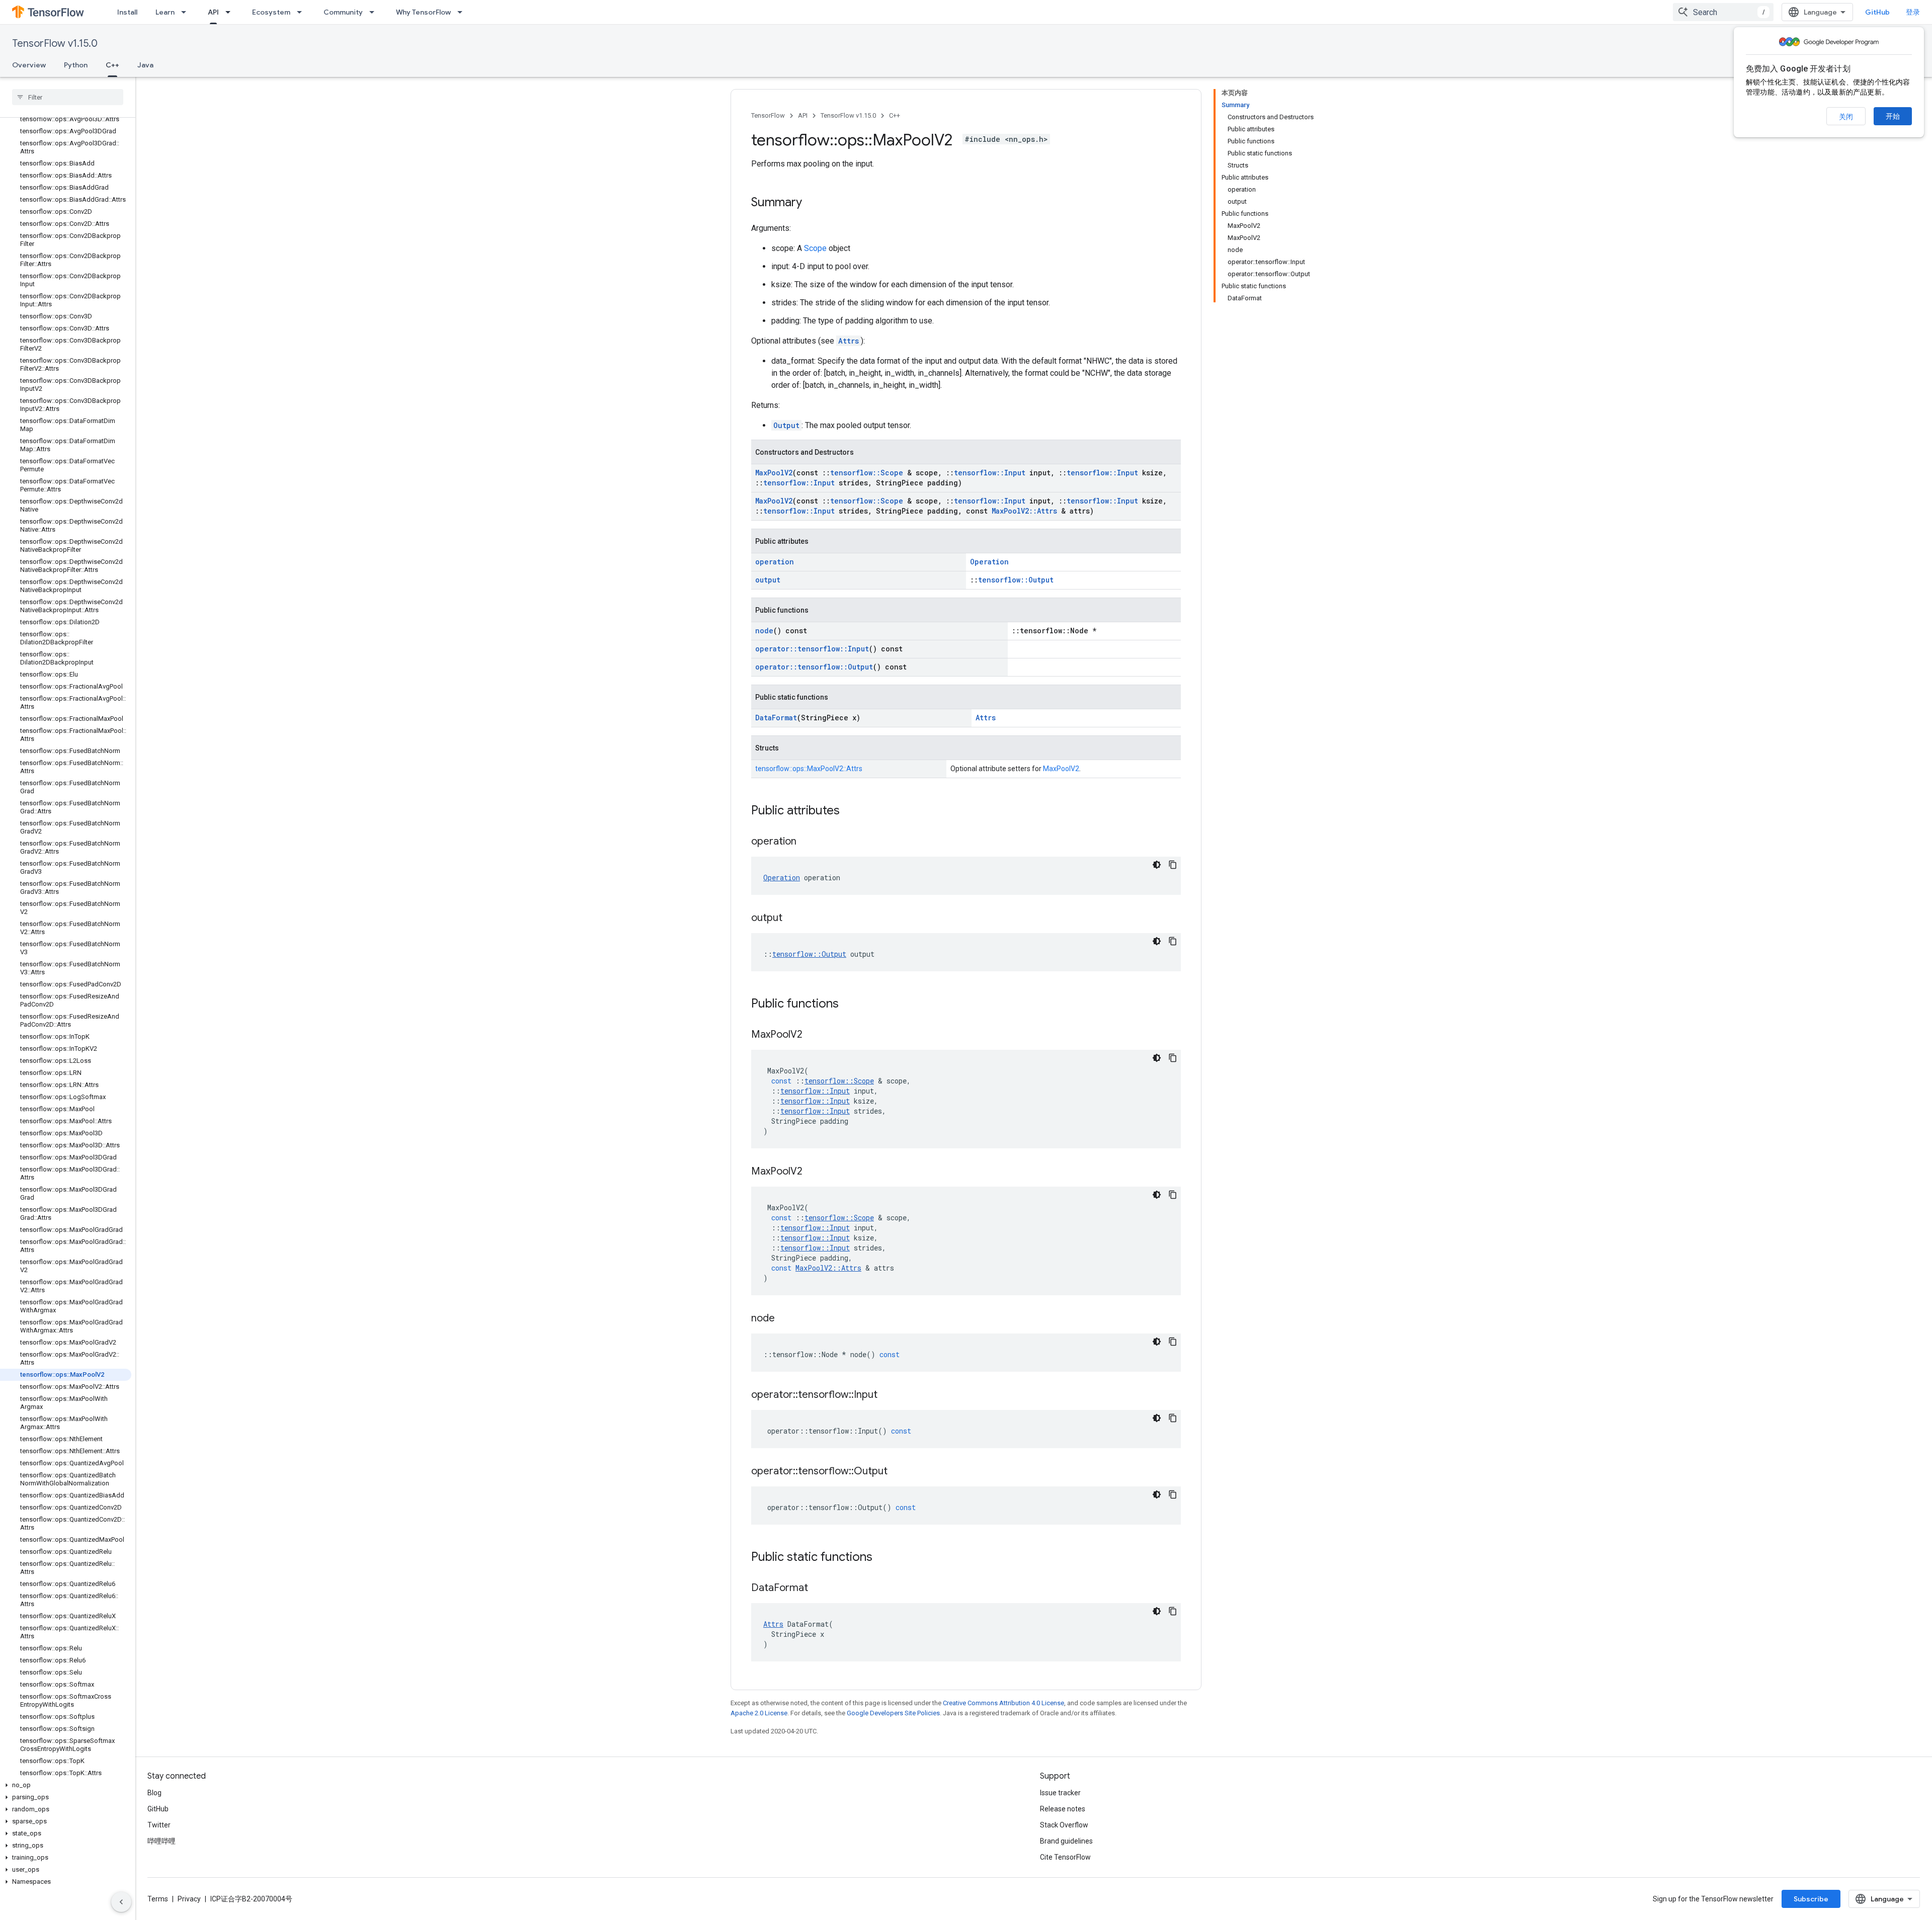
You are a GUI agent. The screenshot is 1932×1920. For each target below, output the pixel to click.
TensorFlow (768, 115)
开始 (1893, 116)
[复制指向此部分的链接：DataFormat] (818, 1589)
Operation (989, 562)
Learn (165, 12)
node (764, 631)
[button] (66, 1785)
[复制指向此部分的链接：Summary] (812, 203)
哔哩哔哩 (162, 1841)
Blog (154, 1793)
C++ (112, 65)
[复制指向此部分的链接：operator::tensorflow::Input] (888, 1395)
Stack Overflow (1064, 1825)
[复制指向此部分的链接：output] (792, 919)
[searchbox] (68, 97)
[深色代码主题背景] (1157, 865)
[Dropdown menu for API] (231, 12)
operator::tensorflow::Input (812, 649)
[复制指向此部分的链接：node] (785, 1319)
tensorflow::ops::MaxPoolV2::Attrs (809, 769)
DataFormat (776, 718)
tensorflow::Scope (867, 473)
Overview (29, 65)
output (768, 580)
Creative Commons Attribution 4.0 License (1003, 1703)
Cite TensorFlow (1065, 1857)
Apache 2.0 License (759, 1713)
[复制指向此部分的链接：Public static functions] (882, 1558)
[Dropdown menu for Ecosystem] (302, 12)
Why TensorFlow (423, 12)
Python (76, 65)
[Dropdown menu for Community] (375, 12)
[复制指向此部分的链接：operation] (807, 842)
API (213, 12)
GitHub (1877, 12)
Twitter (159, 1825)
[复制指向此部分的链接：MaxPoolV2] (813, 1035)
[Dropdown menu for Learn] (187, 12)
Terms (158, 1899)
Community (343, 12)
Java (145, 65)
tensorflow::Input (990, 473)
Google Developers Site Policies (893, 1713)
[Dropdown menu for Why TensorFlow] (463, 12)
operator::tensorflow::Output (814, 667)
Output (786, 425)
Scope (815, 248)
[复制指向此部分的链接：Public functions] (849, 1005)
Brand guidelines (1066, 1841)
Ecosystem (271, 12)
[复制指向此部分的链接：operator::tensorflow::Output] (898, 1472)
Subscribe (1811, 1899)
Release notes (1063, 1809)
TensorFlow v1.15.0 (55, 44)
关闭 (1846, 117)
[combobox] (1723, 12)
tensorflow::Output (1016, 580)
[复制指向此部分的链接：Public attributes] (850, 811)
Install (127, 12)
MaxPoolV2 (774, 473)
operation (775, 562)
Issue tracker (1060, 1793)
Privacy (189, 1899)
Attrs (849, 341)
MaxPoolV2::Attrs (1024, 511)
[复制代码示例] (1173, 865)
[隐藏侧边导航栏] (121, 1902)
